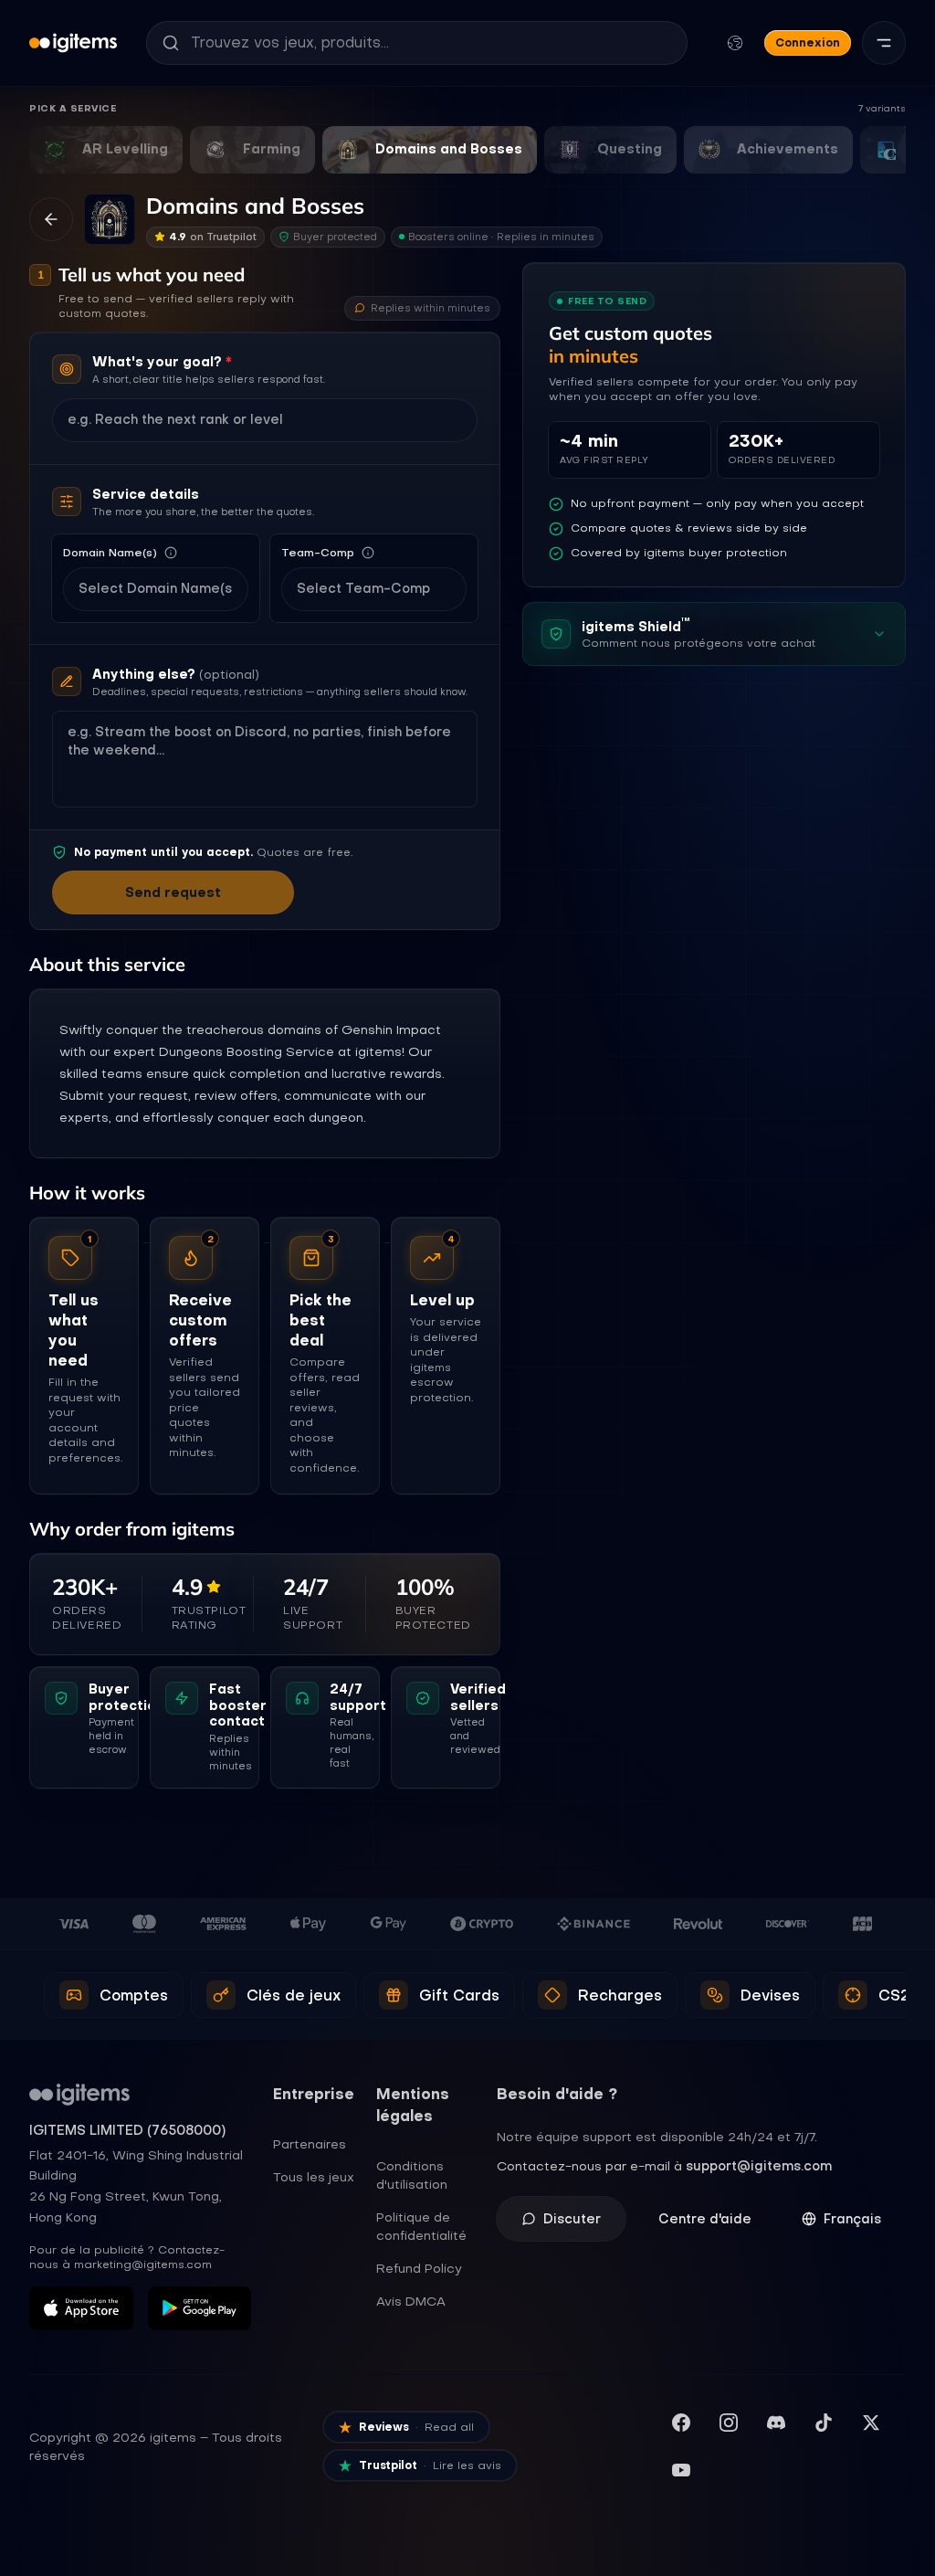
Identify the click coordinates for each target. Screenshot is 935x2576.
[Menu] (884, 43)
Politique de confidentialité (421, 2226)
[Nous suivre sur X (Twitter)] (871, 2423)
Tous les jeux (314, 2177)
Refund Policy (419, 2268)
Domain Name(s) (110, 553)
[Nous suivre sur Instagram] (729, 2423)
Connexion (808, 42)
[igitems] (73, 43)
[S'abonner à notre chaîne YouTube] (681, 2470)
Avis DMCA (411, 2301)
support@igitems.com (759, 2166)
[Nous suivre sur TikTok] (824, 2423)
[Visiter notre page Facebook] (681, 2423)
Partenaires (310, 2144)
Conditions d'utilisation (412, 2175)
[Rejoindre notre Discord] (776, 2423)
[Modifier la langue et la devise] (735, 43)
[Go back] (51, 219)
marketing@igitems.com (143, 2265)
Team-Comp (318, 553)
